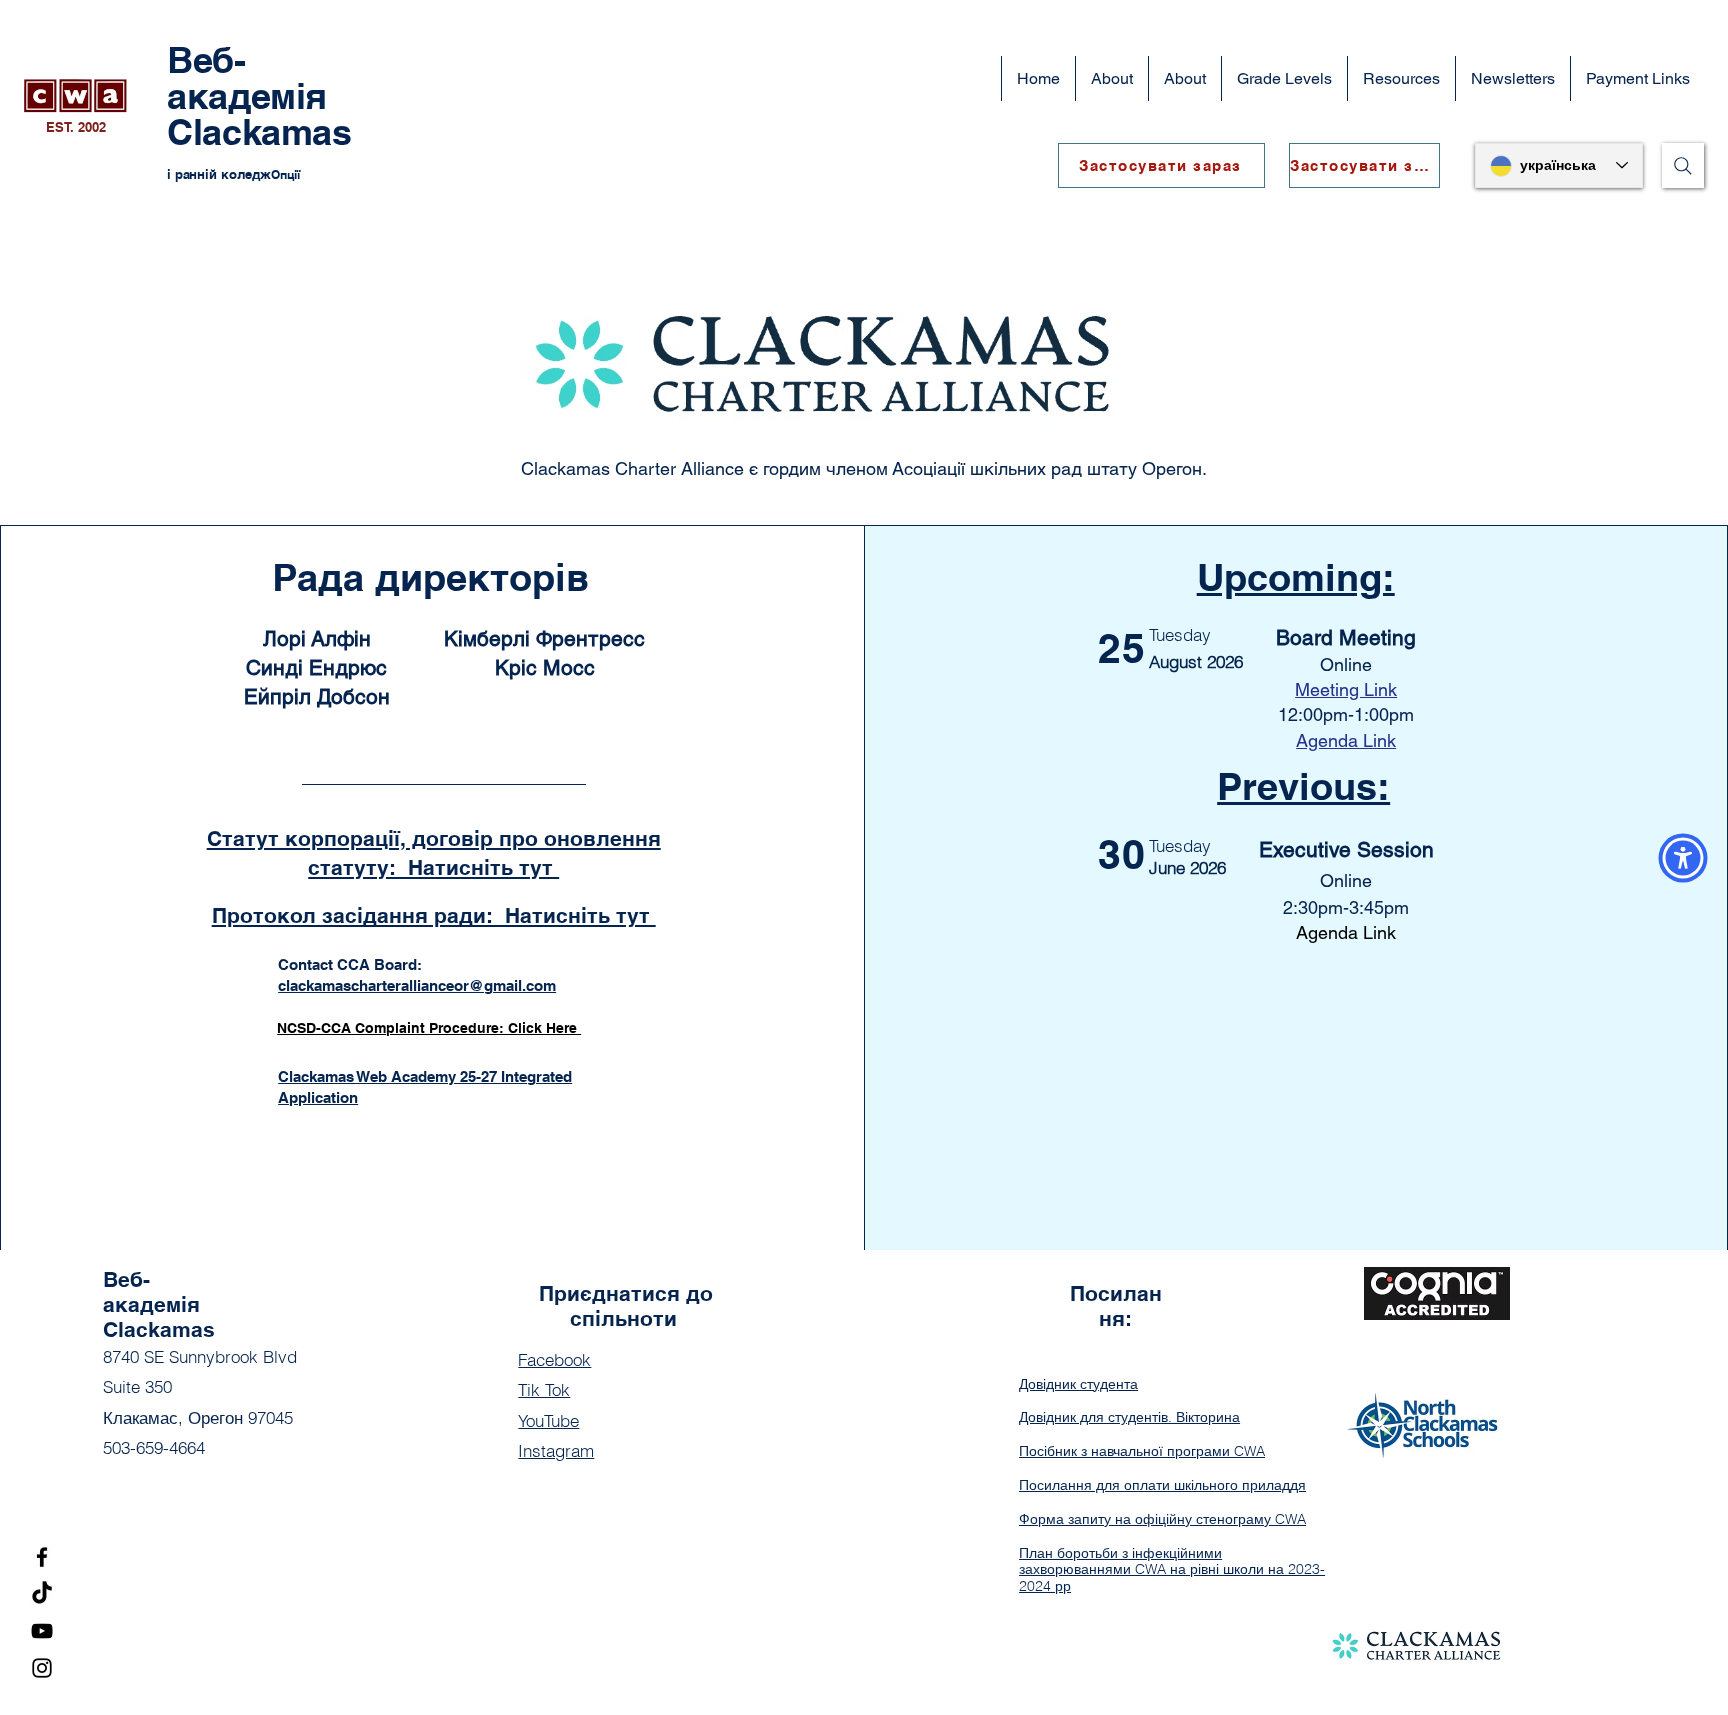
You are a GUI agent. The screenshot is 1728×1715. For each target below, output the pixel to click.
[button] (1184, 78)
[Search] (1683, 165)
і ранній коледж (219, 174)
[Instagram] (42, 1668)
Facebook (554, 1359)
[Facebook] (42, 1557)
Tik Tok (544, 1389)
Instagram (556, 1450)
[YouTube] (42, 1631)
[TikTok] (42, 1594)
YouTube (548, 1420)
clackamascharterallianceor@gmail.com (417, 985)
